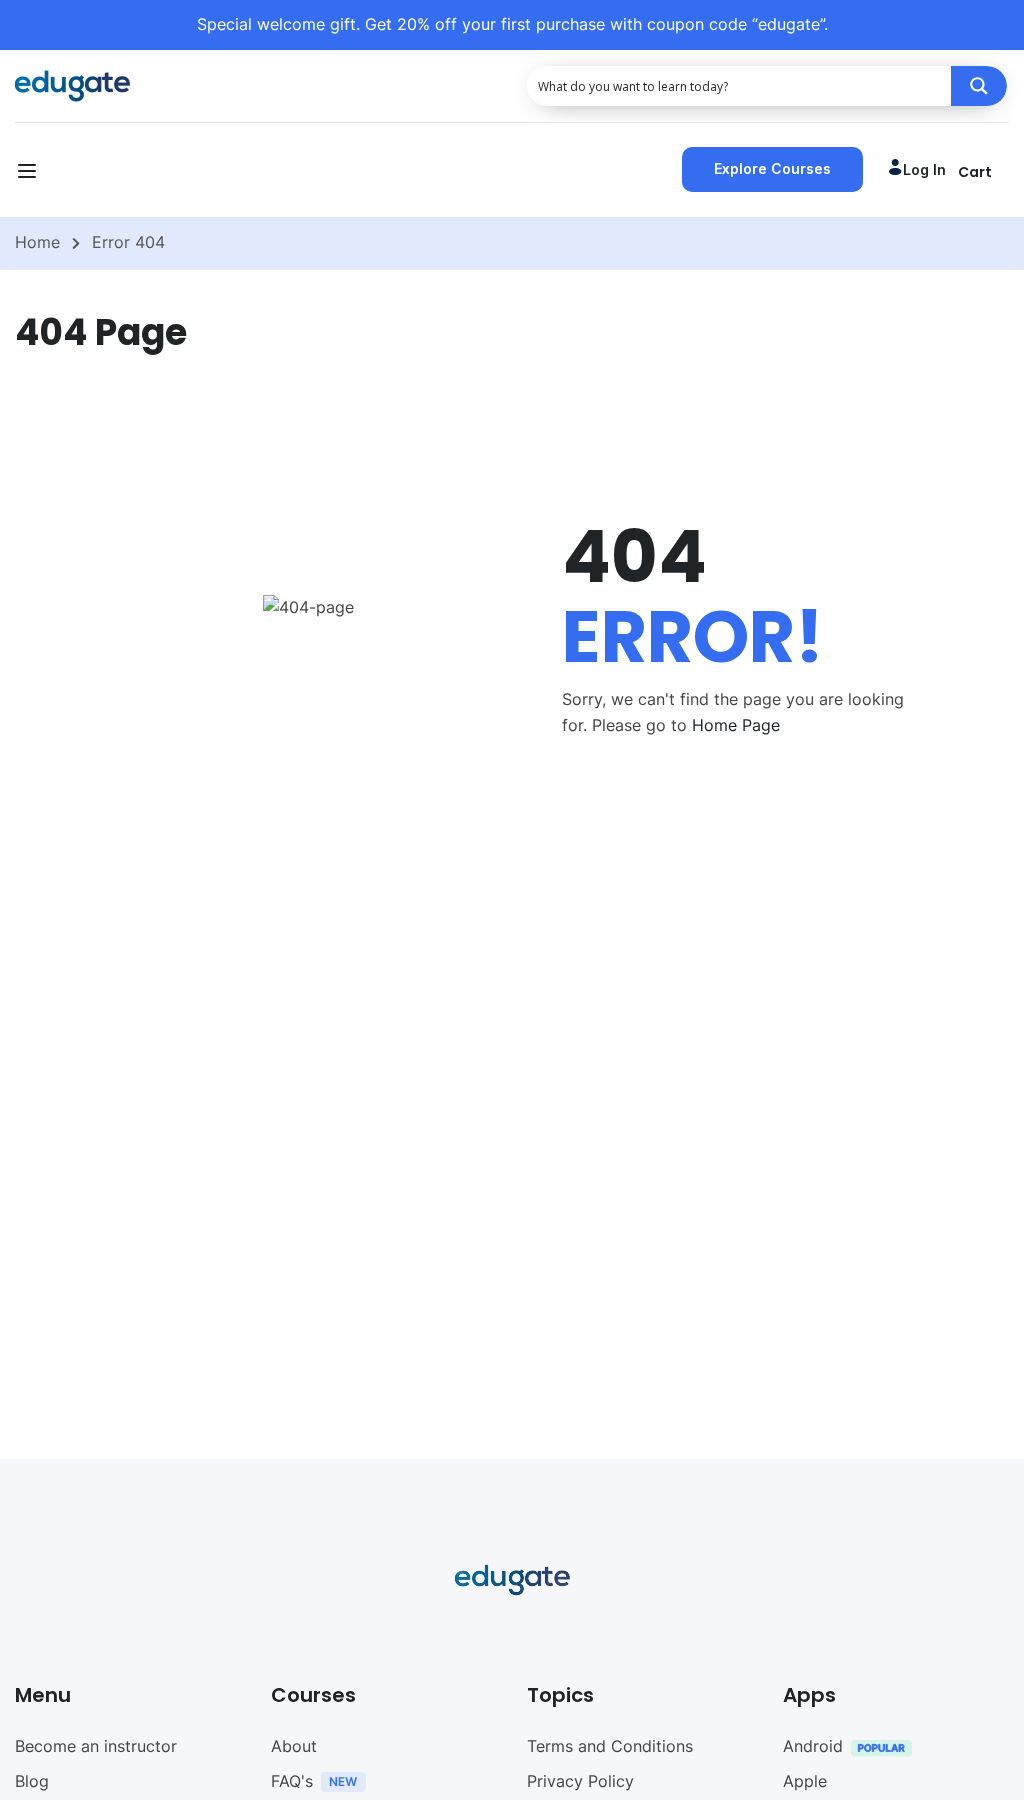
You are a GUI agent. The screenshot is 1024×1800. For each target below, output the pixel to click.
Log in (924, 169)
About (294, 1746)
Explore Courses (772, 168)
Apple (805, 1781)
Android (813, 1746)
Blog (32, 1781)
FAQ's (292, 1781)
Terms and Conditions (610, 1746)
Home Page (736, 725)
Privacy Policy (580, 1781)
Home (37, 242)
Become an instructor (96, 1746)
